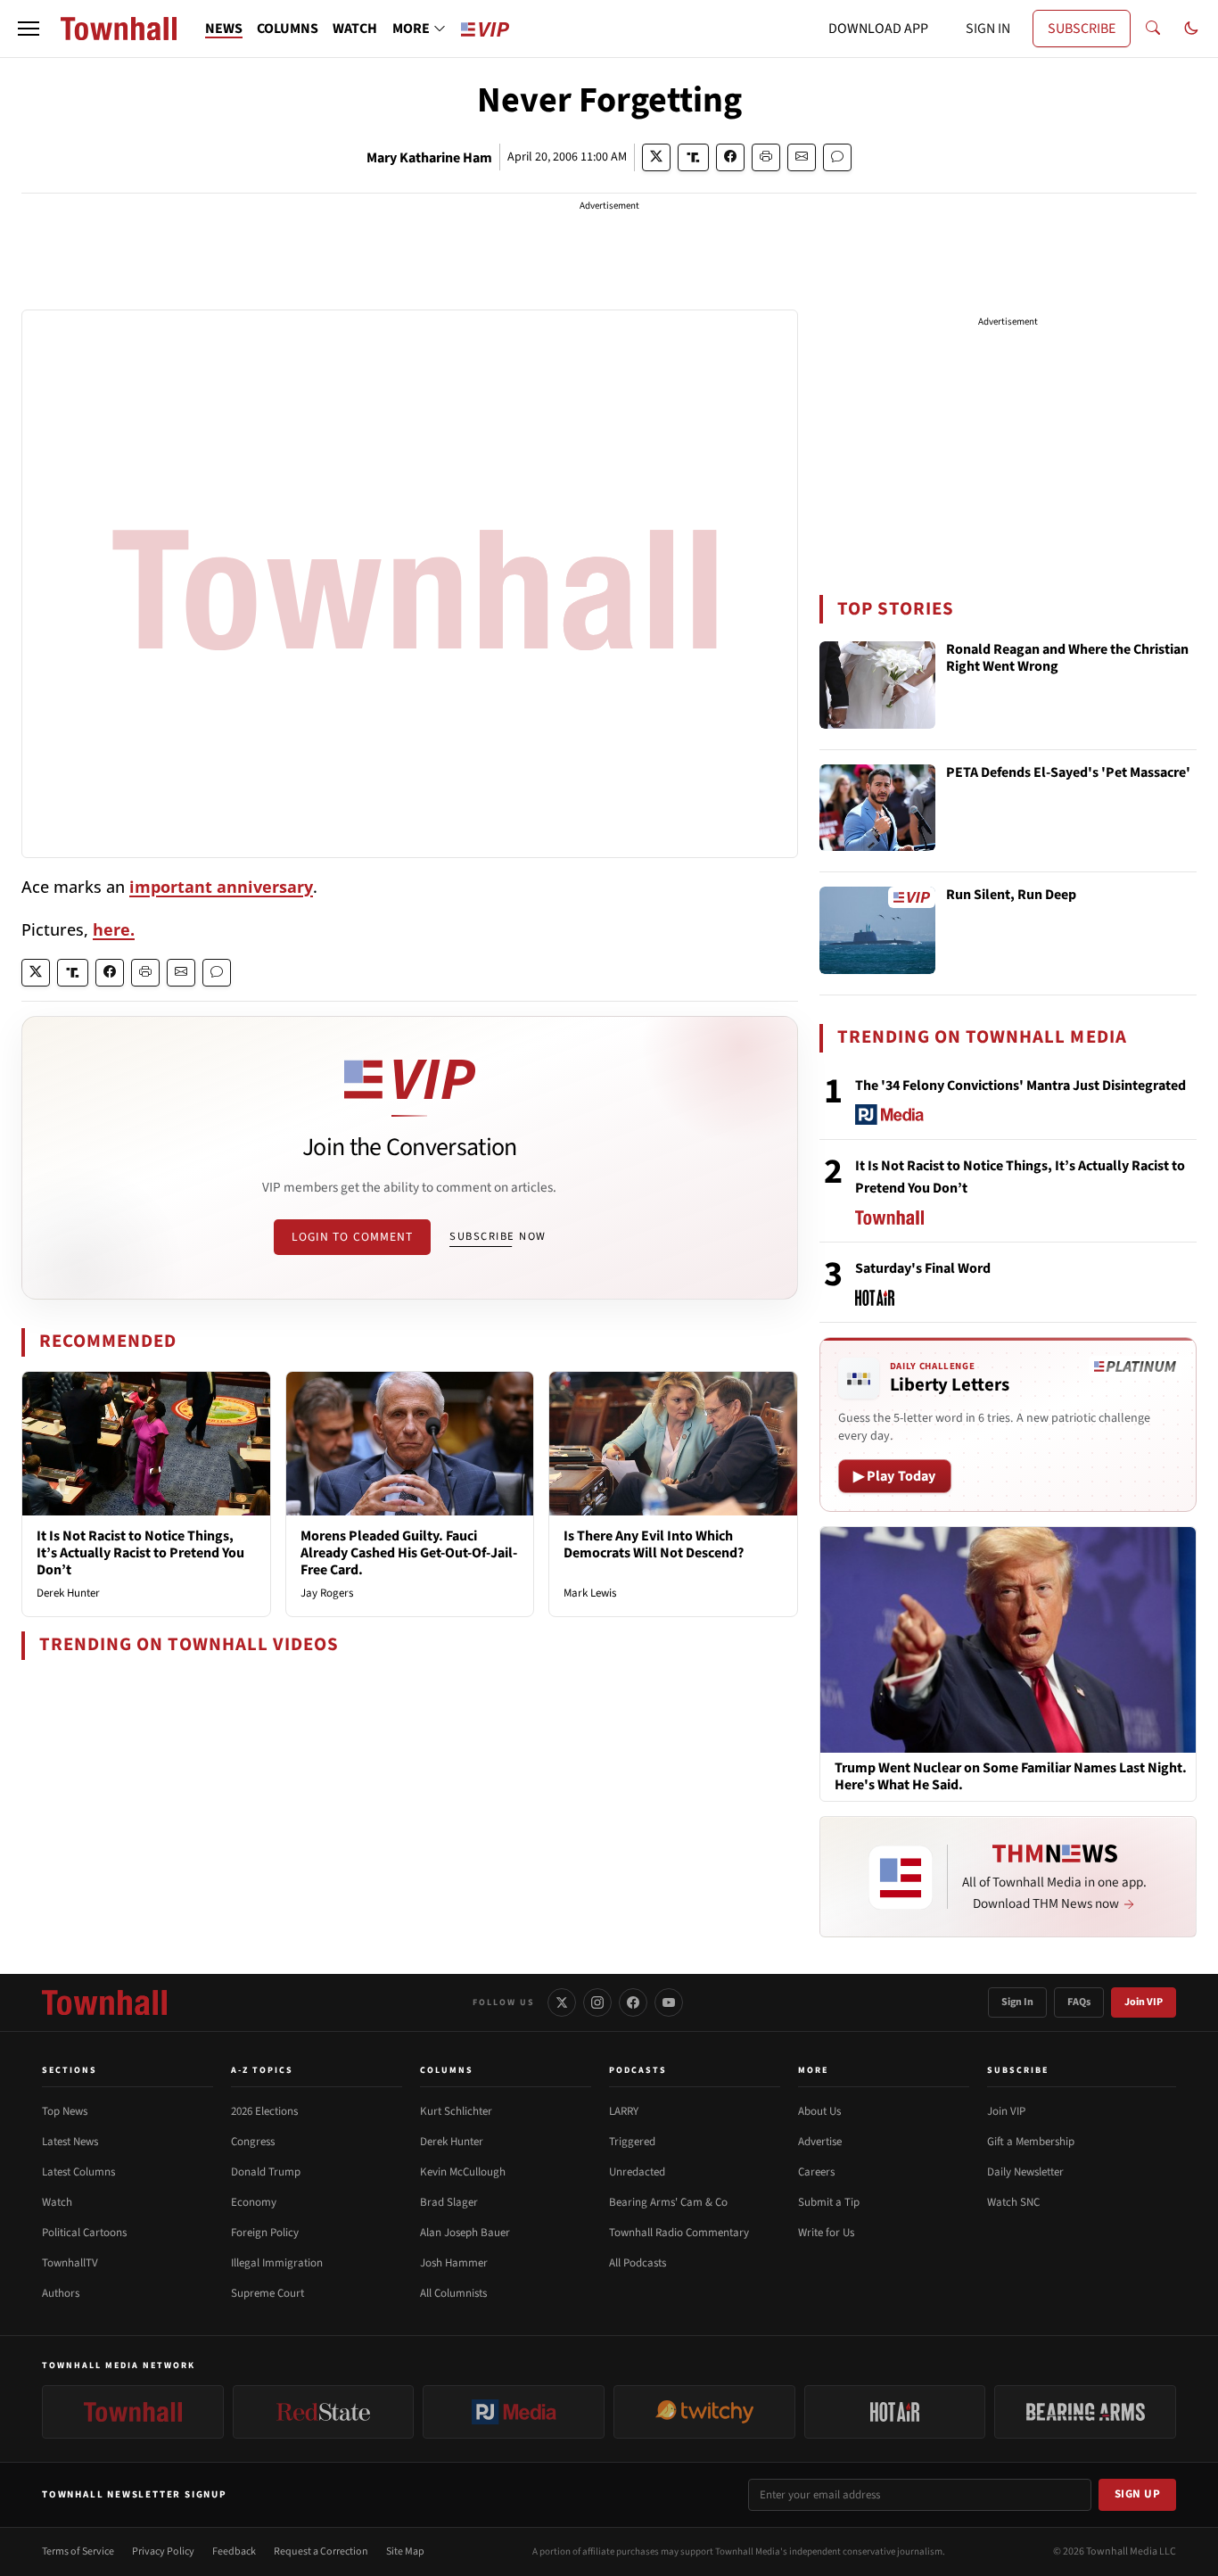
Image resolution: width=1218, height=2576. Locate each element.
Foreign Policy (265, 2233)
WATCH (355, 29)
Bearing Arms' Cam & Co (668, 2202)
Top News (65, 2111)
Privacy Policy (163, 2551)
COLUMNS (288, 29)
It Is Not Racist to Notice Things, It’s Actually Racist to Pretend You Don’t (140, 1553)
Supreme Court (267, 2293)
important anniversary (221, 887)
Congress (253, 2142)
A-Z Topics (262, 2070)
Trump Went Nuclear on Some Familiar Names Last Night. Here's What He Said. (1011, 1777)
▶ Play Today (895, 1476)
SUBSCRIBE (1082, 29)
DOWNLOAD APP (878, 29)
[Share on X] (656, 157)
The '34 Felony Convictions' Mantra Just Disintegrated (1020, 1086)
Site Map (405, 2551)
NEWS (224, 29)
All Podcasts (638, 2263)
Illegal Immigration (277, 2263)
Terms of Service (78, 2551)
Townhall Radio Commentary (679, 2233)
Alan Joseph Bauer (465, 2233)
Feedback (234, 2551)
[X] (562, 2002)
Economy (254, 2202)
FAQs (1079, 2002)
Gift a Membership (1031, 2142)
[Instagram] (597, 2002)
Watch (57, 2202)
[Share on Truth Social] (693, 157)
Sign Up (1138, 2494)
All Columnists (453, 2293)
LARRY (624, 2111)
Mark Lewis (590, 1593)
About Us (819, 2111)
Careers (816, 2172)
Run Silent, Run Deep (1011, 896)
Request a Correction (321, 2551)
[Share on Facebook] (730, 157)
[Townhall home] (104, 2002)
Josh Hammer (454, 2263)
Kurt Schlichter (456, 2111)
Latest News (70, 2142)
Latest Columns (78, 2172)
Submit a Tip (829, 2202)
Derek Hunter (68, 1593)
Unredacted (637, 2172)
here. (114, 929)
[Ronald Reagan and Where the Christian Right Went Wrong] (877, 685)
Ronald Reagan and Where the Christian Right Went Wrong (1067, 659)
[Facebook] (633, 2002)
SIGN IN (988, 29)
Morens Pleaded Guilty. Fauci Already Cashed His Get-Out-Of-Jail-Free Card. (409, 1553)
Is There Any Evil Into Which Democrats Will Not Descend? (654, 1544)
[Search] (1153, 29)
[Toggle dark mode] (1191, 29)
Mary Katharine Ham (429, 158)
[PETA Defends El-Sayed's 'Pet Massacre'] (877, 808)
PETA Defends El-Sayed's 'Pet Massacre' (1068, 773)
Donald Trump (266, 2172)
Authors (61, 2293)
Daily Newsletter (1025, 2172)
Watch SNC (1013, 2202)
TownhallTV (70, 2263)
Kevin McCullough (463, 2172)
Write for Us (826, 2233)
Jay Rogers (327, 1593)
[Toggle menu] (29, 29)
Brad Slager (449, 2202)
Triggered (632, 2142)
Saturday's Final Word (923, 1268)
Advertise (820, 2142)
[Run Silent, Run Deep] (877, 930)
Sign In (1017, 2002)
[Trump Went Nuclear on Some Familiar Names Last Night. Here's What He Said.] (1008, 1639)
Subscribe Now (498, 1236)
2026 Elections (264, 2111)
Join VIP (1144, 2002)
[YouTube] (669, 2002)
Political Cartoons (84, 2233)
